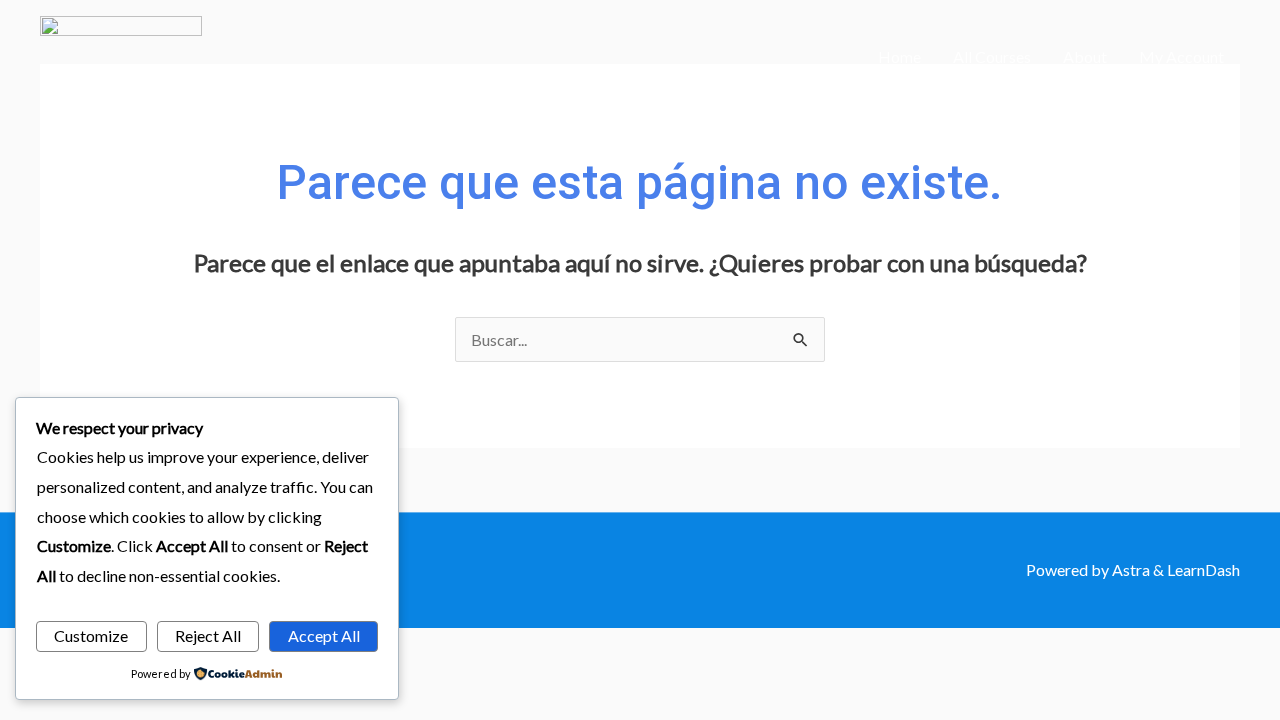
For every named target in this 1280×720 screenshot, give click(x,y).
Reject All (208, 635)
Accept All (324, 635)
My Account (1181, 56)
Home (899, 56)
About (1085, 56)
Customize (91, 635)
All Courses (992, 56)
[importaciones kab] (121, 54)
